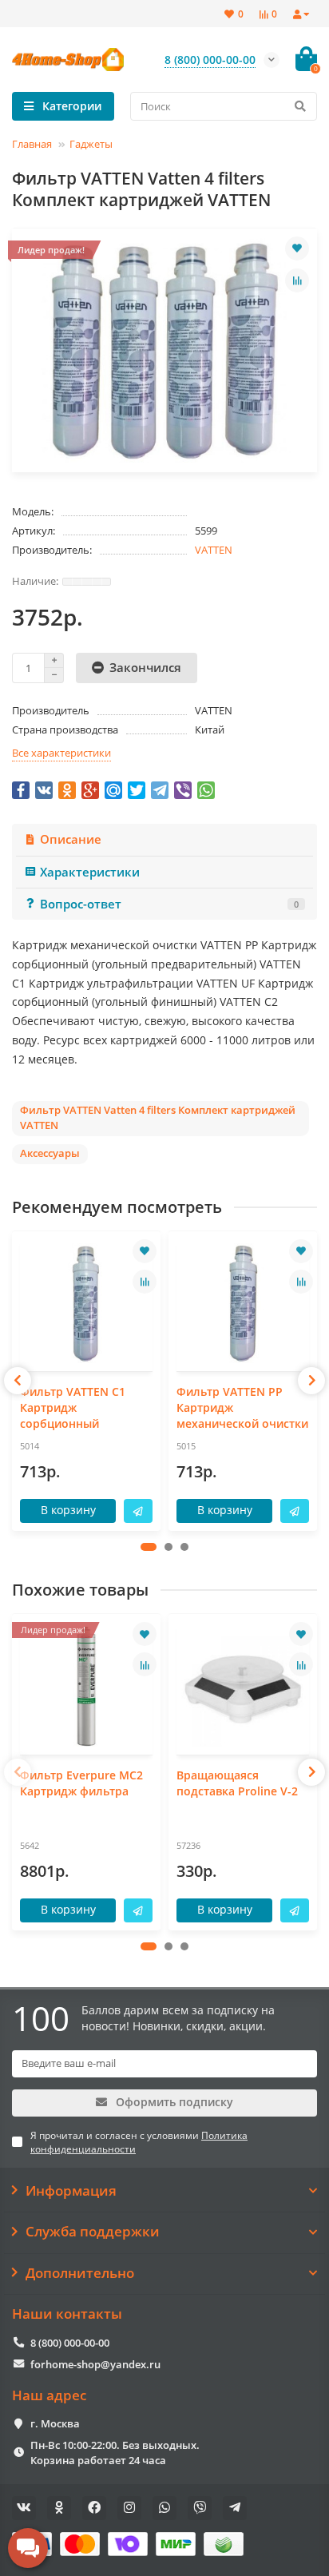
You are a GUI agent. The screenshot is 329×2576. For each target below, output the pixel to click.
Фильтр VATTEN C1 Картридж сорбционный (73, 1407)
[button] (149, 1547)
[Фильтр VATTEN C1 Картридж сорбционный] (86, 1304)
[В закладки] (297, 248)
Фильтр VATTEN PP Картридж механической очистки (242, 1407)
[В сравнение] (297, 280)
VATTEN (214, 550)
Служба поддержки (93, 2232)
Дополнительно (80, 2273)
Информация (71, 2191)
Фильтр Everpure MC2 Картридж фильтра (81, 1783)
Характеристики (90, 872)
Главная (32, 144)
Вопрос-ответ (169, 904)
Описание (71, 839)
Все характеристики (61, 753)
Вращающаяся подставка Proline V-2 (237, 1783)
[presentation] (18, 1381)
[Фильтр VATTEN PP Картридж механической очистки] (243, 1304)
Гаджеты (91, 144)
